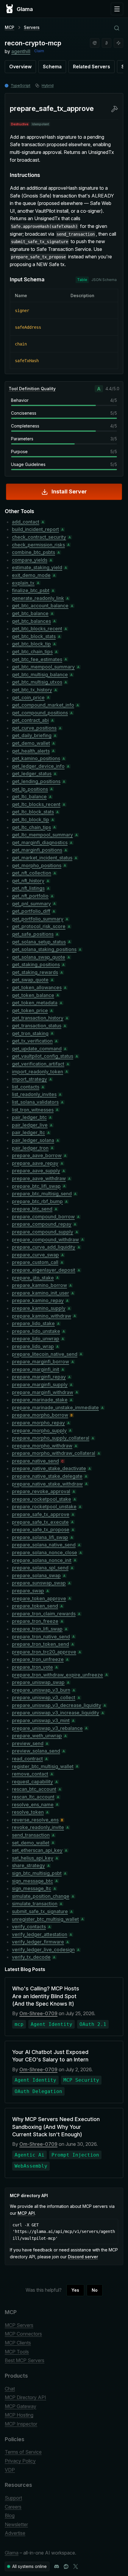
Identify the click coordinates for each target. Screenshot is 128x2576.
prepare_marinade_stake (40, 1400)
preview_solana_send (36, 1751)
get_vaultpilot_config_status (43, 1056)
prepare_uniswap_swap (38, 1682)
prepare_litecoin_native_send (45, 1354)
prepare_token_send (35, 1606)
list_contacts (26, 1087)
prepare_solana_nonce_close (45, 1552)
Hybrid (48, 85)
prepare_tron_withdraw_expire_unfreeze (57, 1675)
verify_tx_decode (31, 1957)
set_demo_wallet (31, 1843)
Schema (52, 67)
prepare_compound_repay (42, 1224)
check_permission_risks (38, 545)
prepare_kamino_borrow (39, 1285)
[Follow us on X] (76, 2566)
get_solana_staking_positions (44, 949)
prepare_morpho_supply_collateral (51, 1438)
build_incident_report (35, 529)
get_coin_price (28, 697)
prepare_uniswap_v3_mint (41, 1720)
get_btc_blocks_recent (37, 629)
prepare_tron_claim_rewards (44, 1614)
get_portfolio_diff (31, 911)
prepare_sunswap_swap (39, 1583)
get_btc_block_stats (34, 636)
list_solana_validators (35, 1102)
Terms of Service (23, 2452)
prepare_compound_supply (43, 1232)
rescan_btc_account (34, 1789)
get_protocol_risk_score (39, 926)
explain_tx (23, 583)
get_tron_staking (30, 1033)
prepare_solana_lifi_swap (40, 1537)
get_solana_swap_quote (39, 957)
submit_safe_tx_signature (40, 1911)
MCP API (26, 2213)
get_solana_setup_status (39, 942)
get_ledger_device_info (38, 766)
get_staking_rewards (35, 972)
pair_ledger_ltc (28, 1132)
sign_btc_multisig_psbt (37, 1873)
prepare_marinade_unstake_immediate (55, 1407)
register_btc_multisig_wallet (43, 1766)
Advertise (15, 2533)
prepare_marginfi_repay (39, 1377)
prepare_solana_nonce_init (42, 1560)
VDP (10, 2470)
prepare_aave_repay (35, 1163)
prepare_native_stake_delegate (47, 1476)
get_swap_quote (30, 980)
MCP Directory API (25, 2397)
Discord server (83, 2257)
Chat (10, 2389)
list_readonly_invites (34, 1094)
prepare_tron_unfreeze (38, 1659)
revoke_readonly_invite (38, 1827)
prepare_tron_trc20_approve (44, 1652)
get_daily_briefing (32, 735)
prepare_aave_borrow (37, 1155)
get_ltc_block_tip (31, 819)
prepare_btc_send (32, 1209)
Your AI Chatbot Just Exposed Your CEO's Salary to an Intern (50, 2056)
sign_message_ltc (32, 1888)
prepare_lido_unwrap (36, 1339)
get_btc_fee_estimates (37, 659)
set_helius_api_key (33, 1858)
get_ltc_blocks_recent (36, 804)
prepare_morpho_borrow (40, 1415)
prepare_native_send (35, 1461)
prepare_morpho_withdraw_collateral (54, 1453)
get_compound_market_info (43, 705)
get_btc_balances (31, 621)
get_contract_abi (30, 720)
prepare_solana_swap (36, 1575)
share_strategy (28, 1865)
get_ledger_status (32, 774)
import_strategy (29, 1079)
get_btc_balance (30, 613)
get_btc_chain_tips (32, 652)
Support (13, 2498)
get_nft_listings (28, 888)
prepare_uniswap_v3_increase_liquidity (56, 1713)
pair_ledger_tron (30, 1148)
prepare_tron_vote (32, 1667)
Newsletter (16, 2524)
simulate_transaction (35, 1904)
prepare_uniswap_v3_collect (44, 1697)
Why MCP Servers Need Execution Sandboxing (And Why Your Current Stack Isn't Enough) (56, 2127)
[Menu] (117, 9)
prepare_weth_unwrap (37, 1736)
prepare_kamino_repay (38, 1300)
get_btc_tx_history (32, 690)
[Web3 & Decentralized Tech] (118, 43)
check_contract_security (39, 537)
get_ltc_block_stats (33, 812)
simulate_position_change (41, 1896)
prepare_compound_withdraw (45, 1240)
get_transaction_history (38, 1018)
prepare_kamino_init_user (40, 1293)
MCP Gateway (21, 2406)
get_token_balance (33, 995)
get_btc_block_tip (31, 644)
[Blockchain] (95, 43)
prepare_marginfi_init (36, 1369)
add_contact (26, 522)
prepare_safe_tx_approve (41, 1514)
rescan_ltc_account (33, 1797)
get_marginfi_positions (37, 850)
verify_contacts (29, 1927)
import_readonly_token (38, 1072)
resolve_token (28, 1812)
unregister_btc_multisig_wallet (45, 1919)
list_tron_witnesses (33, 1110)
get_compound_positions (40, 713)
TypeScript (21, 85)
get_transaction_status (37, 1026)
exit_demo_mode (31, 575)
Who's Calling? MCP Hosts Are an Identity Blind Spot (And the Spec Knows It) (46, 1996)
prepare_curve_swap (35, 1255)
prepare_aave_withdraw (39, 1178)
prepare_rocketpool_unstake (44, 1507)
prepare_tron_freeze (35, 1621)
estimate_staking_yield (37, 567)
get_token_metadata (35, 1003)
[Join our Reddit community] (66, 2566)
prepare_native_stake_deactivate (49, 1468)
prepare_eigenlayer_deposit (44, 1270)
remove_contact (30, 1774)
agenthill (21, 51)
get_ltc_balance (29, 797)
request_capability (32, 1782)
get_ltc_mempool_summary (42, 835)
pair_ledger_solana (33, 1140)
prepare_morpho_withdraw (42, 1446)
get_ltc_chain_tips (31, 827)
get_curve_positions (34, 728)
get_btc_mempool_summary (43, 667)
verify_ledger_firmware (38, 1942)
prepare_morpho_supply (39, 1430)
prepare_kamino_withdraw (42, 1316)
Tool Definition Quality (32, 389)
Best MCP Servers (25, 2360)
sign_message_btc (32, 1881)
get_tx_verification (32, 1041)
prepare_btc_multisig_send (42, 1194)
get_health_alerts (31, 751)
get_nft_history (28, 881)
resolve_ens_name (33, 1805)
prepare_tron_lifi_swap (37, 1629)
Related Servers (92, 67)
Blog (10, 2515)
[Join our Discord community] (57, 2566)
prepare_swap (28, 1591)
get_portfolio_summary (38, 919)
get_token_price (30, 1010)
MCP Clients (18, 2343)
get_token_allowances (37, 987)
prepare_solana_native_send (44, 1545)
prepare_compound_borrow (43, 1217)
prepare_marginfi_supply (40, 1385)
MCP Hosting (19, 2415)
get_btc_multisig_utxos (37, 682)
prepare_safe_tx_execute (40, 1522)
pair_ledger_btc (29, 1117)
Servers (32, 27)
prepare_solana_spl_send (40, 1568)
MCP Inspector (21, 2424)
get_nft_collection (32, 873)
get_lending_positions (36, 781)
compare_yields (30, 560)
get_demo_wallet (31, 743)
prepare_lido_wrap (33, 1346)
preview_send (28, 1743)
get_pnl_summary (31, 904)
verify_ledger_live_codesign (43, 1950)
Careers (13, 2507)
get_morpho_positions (37, 865)
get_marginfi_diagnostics (40, 842)
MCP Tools (17, 2352)
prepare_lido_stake (33, 1323)
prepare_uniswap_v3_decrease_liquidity (57, 1705)
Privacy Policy (20, 2461)
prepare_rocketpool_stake (42, 1499)
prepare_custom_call (35, 1262)
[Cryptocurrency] (107, 43)
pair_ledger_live (30, 1125)
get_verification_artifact (38, 1064)
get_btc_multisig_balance (40, 675)
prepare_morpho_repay (38, 1423)
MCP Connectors (23, 2334)
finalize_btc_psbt (31, 590)
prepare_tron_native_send (41, 1637)
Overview (20, 67)
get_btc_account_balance (40, 606)
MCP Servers (19, 2325)
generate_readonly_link (38, 598)
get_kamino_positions (36, 758)
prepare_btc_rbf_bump (37, 1201)
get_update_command (37, 1049)
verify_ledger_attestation (40, 1934)
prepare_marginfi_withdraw (43, 1392)
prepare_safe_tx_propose (41, 1529)
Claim (39, 51)
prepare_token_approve (39, 1598)
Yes (75, 2290)
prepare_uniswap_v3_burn (41, 1690)
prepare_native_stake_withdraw (47, 1484)
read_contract (27, 1759)
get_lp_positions (30, 789)
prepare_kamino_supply (39, 1308)
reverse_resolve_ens (35, 1820)
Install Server (69, 491)
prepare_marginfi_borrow (40, 1362)
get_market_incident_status (42, 858)
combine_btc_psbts (33, 552)
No (95, 2290)
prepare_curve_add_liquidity (44, 1247)
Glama (12, 2553)
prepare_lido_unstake (36, 1331)
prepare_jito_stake (33, 1278)
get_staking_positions (36, 964)
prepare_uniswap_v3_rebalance (47, 1728)
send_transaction (31, 1835)
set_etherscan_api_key (37, 1850)
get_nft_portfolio (30, 896)
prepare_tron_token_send (40, 1644)
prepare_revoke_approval (41, 1491)
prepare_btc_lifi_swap (36, 1186)
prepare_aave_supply (36, 1171)
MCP (10, 27)
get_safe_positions (33, 934)
